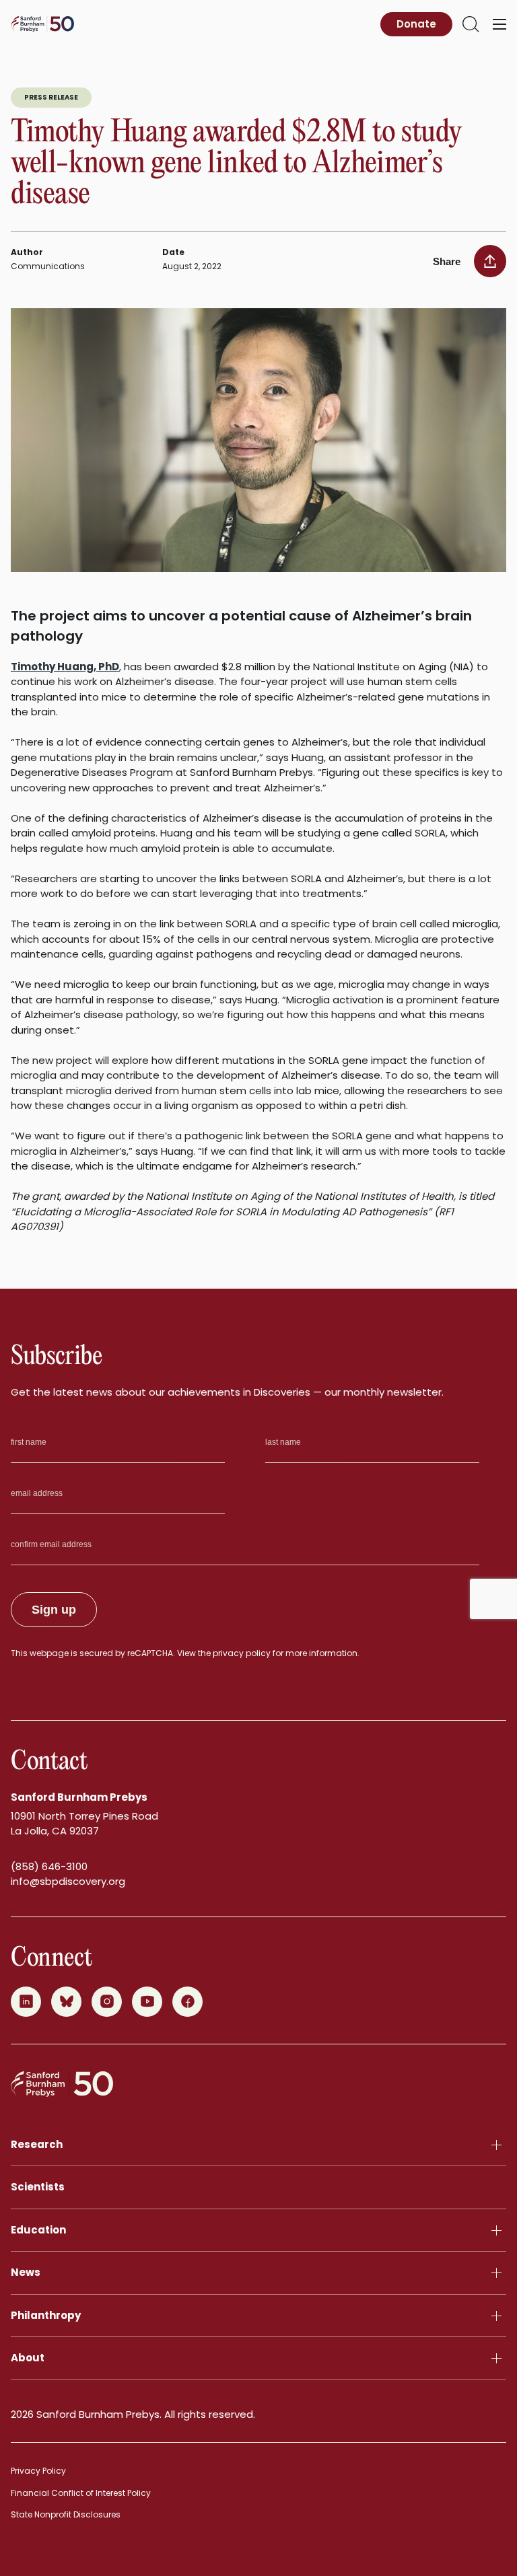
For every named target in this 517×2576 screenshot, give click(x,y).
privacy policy (242, 1653)
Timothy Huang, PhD (65, 667)
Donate (416, 24)
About (28, 2358)
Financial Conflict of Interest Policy (81, 2493)
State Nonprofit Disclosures (66, 2514)
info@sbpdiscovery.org (68, 1881)
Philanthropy (46, 2315)
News (26, 2272)
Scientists (38, 2187)
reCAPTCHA (150, 1653)
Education (38, 2230)
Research (37, 2144)
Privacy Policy (38, 2471)
